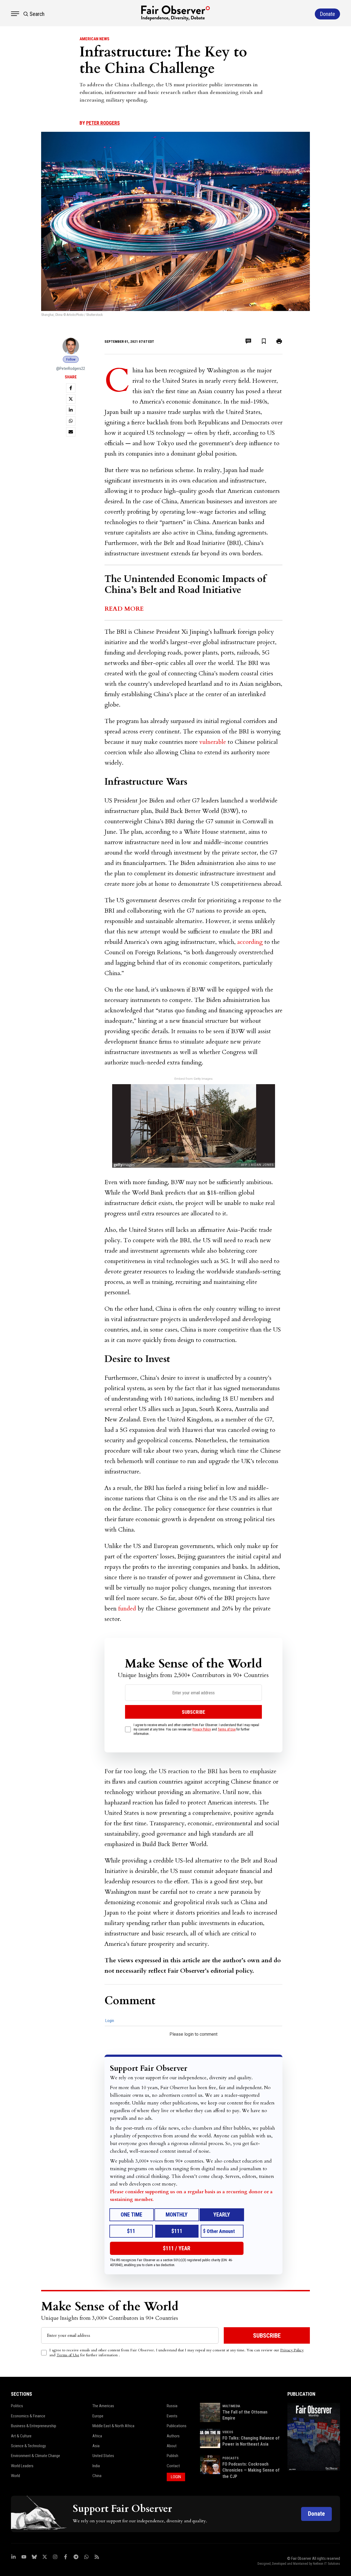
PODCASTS (230, 2458)
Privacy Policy (202, 1729)
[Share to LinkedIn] (71, 410)
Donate (316, 2514)
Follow (71, 359)
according (250, 942)
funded (127, 1609)
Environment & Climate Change (36, 2456)
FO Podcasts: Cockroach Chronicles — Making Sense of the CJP (251, 2470)
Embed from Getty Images (193, 1079)
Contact (173, 2466)
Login (110, 2021)
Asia (96, 2446)
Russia (172, 2406)
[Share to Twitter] (71, 399)
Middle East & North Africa (113, 2426)
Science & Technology (28, 2446)
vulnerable (213, 742)
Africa (97, 2436)
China (97, 2476)
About (172, 2446)
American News (94, 39)
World (15, 2476)
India (96, 2466)
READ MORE (124, 609)
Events (172, 2416)
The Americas (103, 2406)
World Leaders (22, 2466)
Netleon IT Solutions (326, 2564)
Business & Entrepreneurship (34, 2426)
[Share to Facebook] (71, 388)
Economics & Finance (28, 2416)
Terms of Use (227, 1729)
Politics (17, 2406)
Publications (177, 2426)
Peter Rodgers (103, 123)
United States (103, 2456)
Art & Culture (21, 2436)
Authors (173, 2436)
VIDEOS (228, 2432)
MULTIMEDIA (231, 2406)
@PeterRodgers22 (71, 369)
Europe (98, 2416)
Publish (172, 2456)
